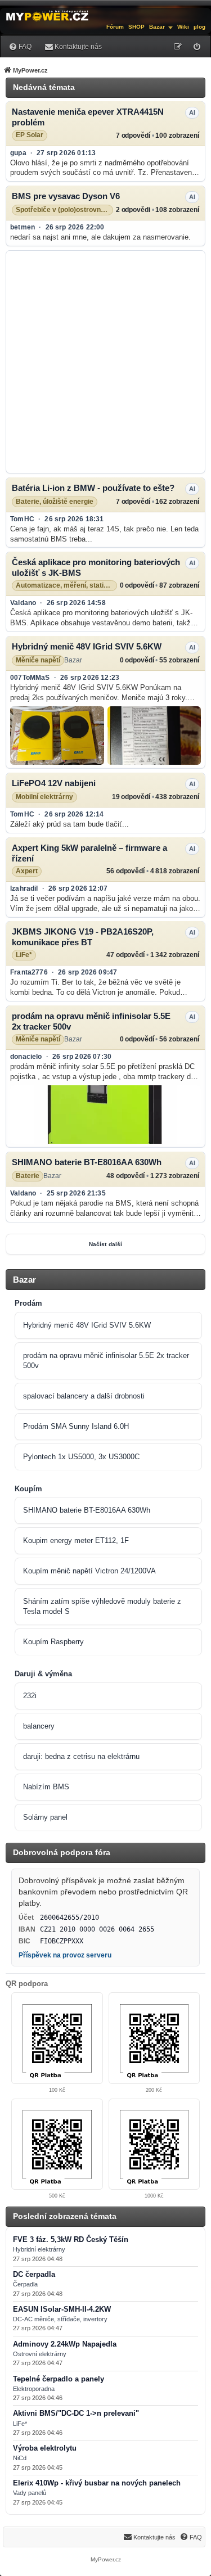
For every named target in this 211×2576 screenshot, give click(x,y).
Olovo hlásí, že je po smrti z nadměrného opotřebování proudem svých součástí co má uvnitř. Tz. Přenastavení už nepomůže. (102, 168)
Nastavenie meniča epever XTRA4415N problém (88, 117)
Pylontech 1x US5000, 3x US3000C (81, 1457)
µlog (199, 27)
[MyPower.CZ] (47, 15)
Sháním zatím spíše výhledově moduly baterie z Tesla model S (102, 1606)
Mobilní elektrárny (44, 797)
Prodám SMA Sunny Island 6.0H (76, 1426)
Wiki (183, 27)
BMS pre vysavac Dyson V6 (66, 196)
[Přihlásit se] (197, 47)
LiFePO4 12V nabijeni (54, 783)
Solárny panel (45, 1817)
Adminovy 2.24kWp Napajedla (65, 2344)
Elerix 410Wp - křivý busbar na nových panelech (97, 2483)
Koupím (28, 1489)
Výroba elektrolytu (45, 2448)
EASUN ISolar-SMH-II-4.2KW (62, 2309)
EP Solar (30, 135)
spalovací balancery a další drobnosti (84, 1396)
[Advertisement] (105, 362)
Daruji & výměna (43, 1674)
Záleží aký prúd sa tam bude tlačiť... (69, 824)
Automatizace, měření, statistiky (66, 586)
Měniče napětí (38, 660)
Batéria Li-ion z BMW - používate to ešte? (93, 488)
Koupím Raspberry (53, 1642)
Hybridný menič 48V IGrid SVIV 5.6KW (87, 646)
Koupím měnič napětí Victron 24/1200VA (89, 1571)
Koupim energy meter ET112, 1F (76, 1540)
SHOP (136, 27)
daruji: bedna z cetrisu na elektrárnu (81, 1756)
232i (30, 1696)
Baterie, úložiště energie (55, 502)
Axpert (27, 871)
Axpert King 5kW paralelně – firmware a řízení (89, 853)
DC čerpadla (34, 2275)
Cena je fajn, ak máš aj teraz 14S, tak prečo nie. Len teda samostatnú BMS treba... (104, 534)
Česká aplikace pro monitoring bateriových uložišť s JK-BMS (96, 567)
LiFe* (24, 955)
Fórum (115, 27)
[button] (57, 736)
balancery (39, 1726)
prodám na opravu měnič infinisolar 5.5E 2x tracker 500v (91, 1021)
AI (192, 112)
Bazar (157, 27)
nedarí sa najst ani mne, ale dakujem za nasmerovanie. (100, 237)
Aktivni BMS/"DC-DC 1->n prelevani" (76, 2413)
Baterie (28, 1176)
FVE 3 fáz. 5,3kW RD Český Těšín (71, 2240)
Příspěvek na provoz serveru (65, 1955)
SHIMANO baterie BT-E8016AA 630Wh (87, 1162)
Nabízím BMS (46, 1787)
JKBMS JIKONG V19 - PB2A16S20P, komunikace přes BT (83, 937)
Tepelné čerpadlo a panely (59, 2379)
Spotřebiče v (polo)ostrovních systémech (64, 210)
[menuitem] (20, 46)
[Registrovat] (178, 47)
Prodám (28, 1303)
